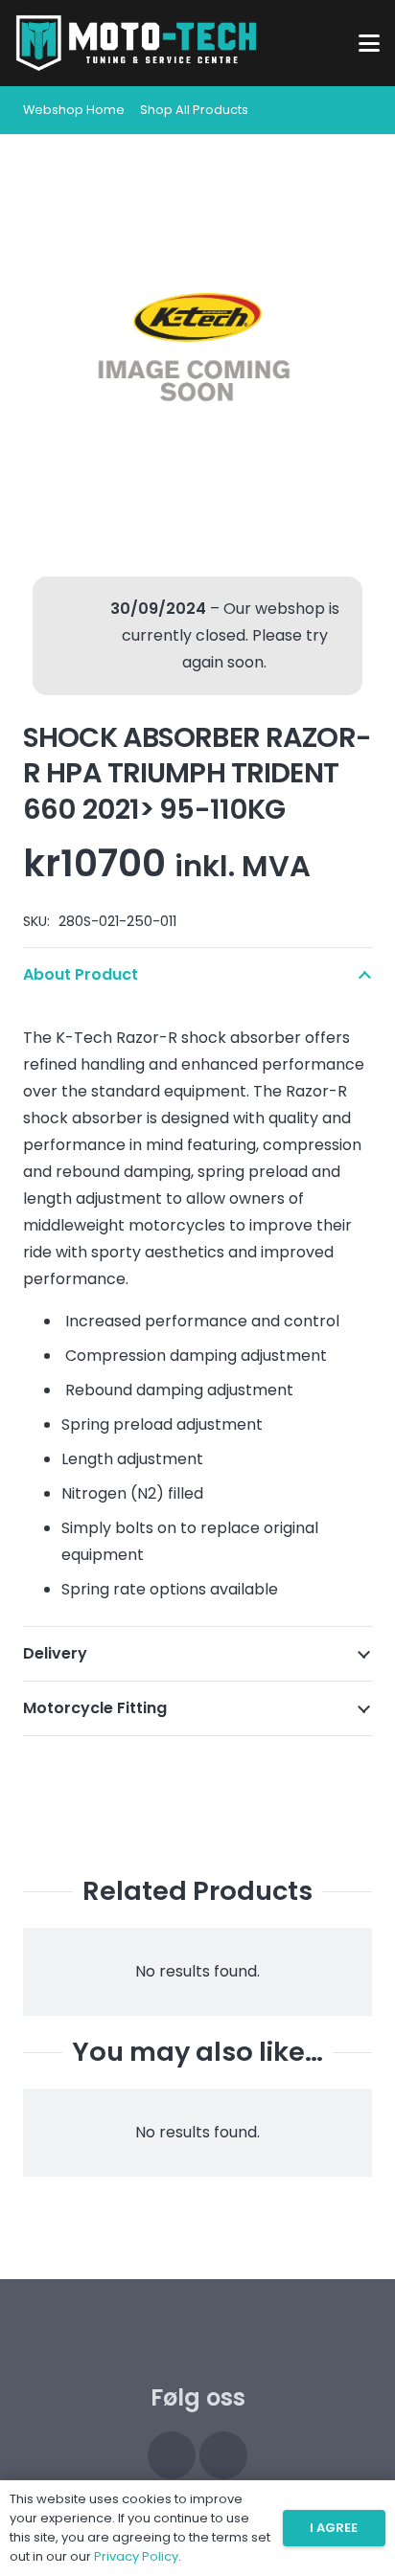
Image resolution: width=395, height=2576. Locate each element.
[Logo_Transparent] (137, 43)
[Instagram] (172, 2455)
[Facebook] (223, 2455)
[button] (369, 43)
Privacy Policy (136, 2556)
